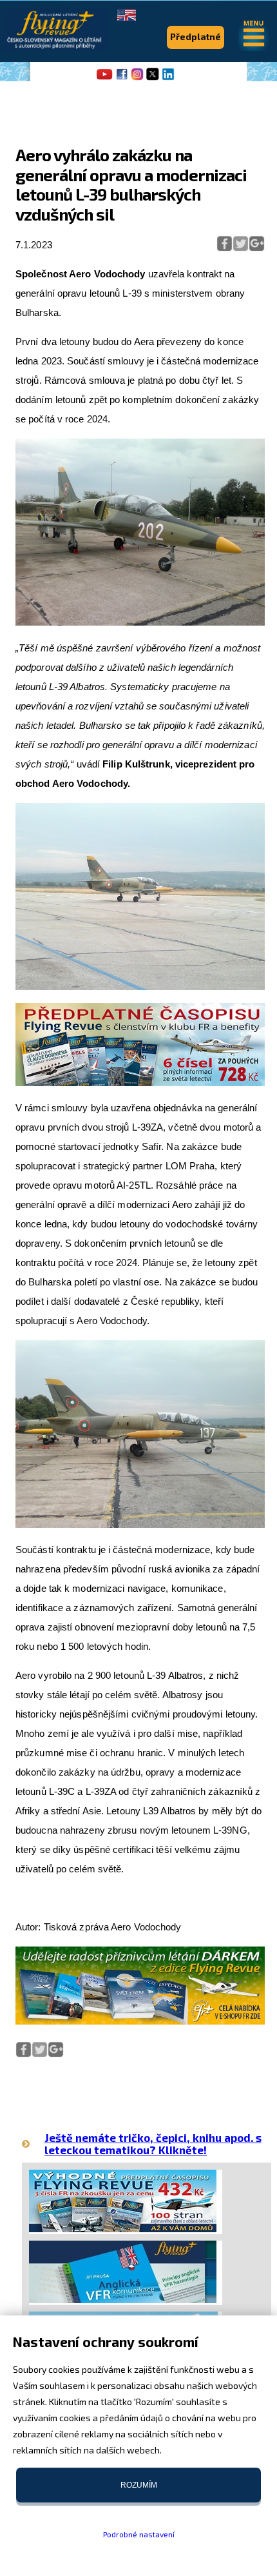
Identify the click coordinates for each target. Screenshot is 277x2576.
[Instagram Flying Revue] (137, 79)
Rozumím (139, 2485)
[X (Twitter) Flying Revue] (153, 79)
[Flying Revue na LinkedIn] (168, 79)
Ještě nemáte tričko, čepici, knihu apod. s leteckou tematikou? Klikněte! (153, 2144)
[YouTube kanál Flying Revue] (102, 79)
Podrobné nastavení (139, 2534)
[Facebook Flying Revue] (122, 79)
